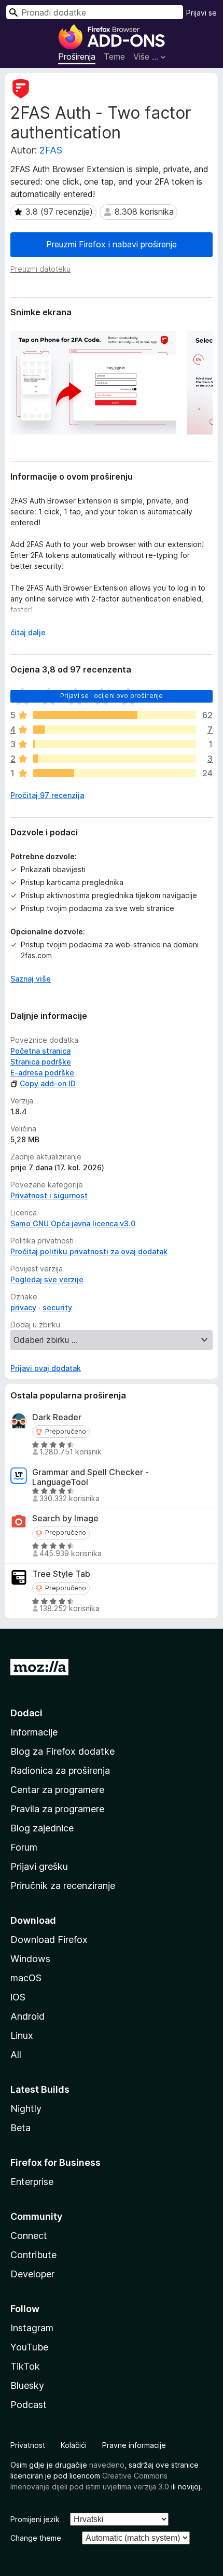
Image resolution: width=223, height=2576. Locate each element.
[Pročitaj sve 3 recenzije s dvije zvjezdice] (115, 759)
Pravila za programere (57, 1809)
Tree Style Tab (61, 1574)
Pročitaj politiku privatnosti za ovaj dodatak (89, 1251)
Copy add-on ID (48, 1083)
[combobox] (95, 12)
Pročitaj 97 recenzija (47, 795)
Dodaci (26, 1713)
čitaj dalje (28, 632)
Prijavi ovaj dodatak (46, 1368)
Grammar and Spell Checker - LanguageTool (90, 1477)
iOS (18, 1997)
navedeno (107, 2465)
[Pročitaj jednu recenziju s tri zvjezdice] (115, 744)
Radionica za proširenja (60, 1770)
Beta (20, 2128)
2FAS (51, 150)
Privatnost (28, 2445)
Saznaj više (31, 979)
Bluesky (27, 2385)
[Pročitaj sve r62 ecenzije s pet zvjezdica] (115, 715)
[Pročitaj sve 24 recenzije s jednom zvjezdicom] (115, 773)
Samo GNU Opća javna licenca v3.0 (73, 1223)
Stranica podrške (41, 1062)
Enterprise (32, 2182)
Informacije (34, 1732)
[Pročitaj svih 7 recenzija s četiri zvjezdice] (115, 730)
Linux (22, 2035)
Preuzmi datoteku (40, 269)
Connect (29, 2236)
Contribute (33, 2255)
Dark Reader (57, 1417)
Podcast (29, 2405)
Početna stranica (40, 1051)
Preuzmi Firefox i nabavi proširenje (112, 244)
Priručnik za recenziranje (63, 1886)
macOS (26, 1978)
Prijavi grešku (39, 1866)
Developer (32, 2274)
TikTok (25, 2366)
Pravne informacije (134, 2445)
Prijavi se (201, 13)
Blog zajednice (42, 1828)
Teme (114, 57)
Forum (24, 1847)
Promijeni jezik (35, 2519)
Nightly (26, 2109)
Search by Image (65, 1518)
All (16, 2055)
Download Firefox (49, 1940)
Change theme (36, 2538)
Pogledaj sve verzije (47, 1279)
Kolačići (74, 2445)
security (57, 1307)
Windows (30, 1959)
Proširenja (77, 57)
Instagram (32, 2328)
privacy (23, 1307)
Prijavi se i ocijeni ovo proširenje (112, 696)
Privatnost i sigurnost (49, 1195)
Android (27, 2016)
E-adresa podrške (42, 1073)
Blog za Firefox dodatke (62, 1751)
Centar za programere (57, 1790)
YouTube (29, 2347)
